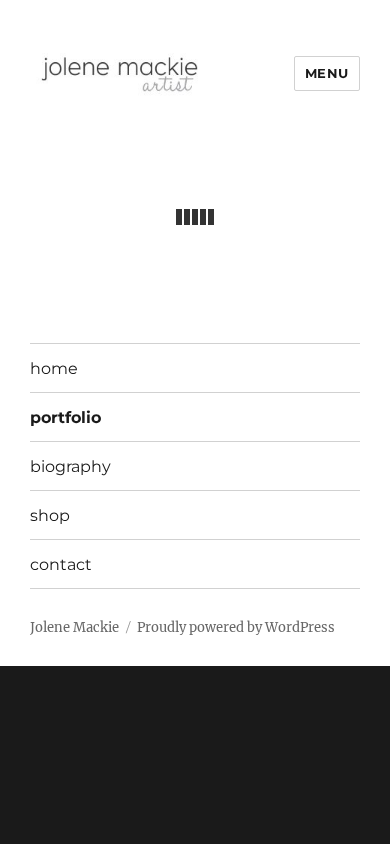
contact (61, 564)
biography (70, 466)
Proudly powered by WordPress (236, 627)
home (54, 368)
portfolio (65, 417)
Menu (327, 73)
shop (50, 515)
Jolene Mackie (74, 627)
